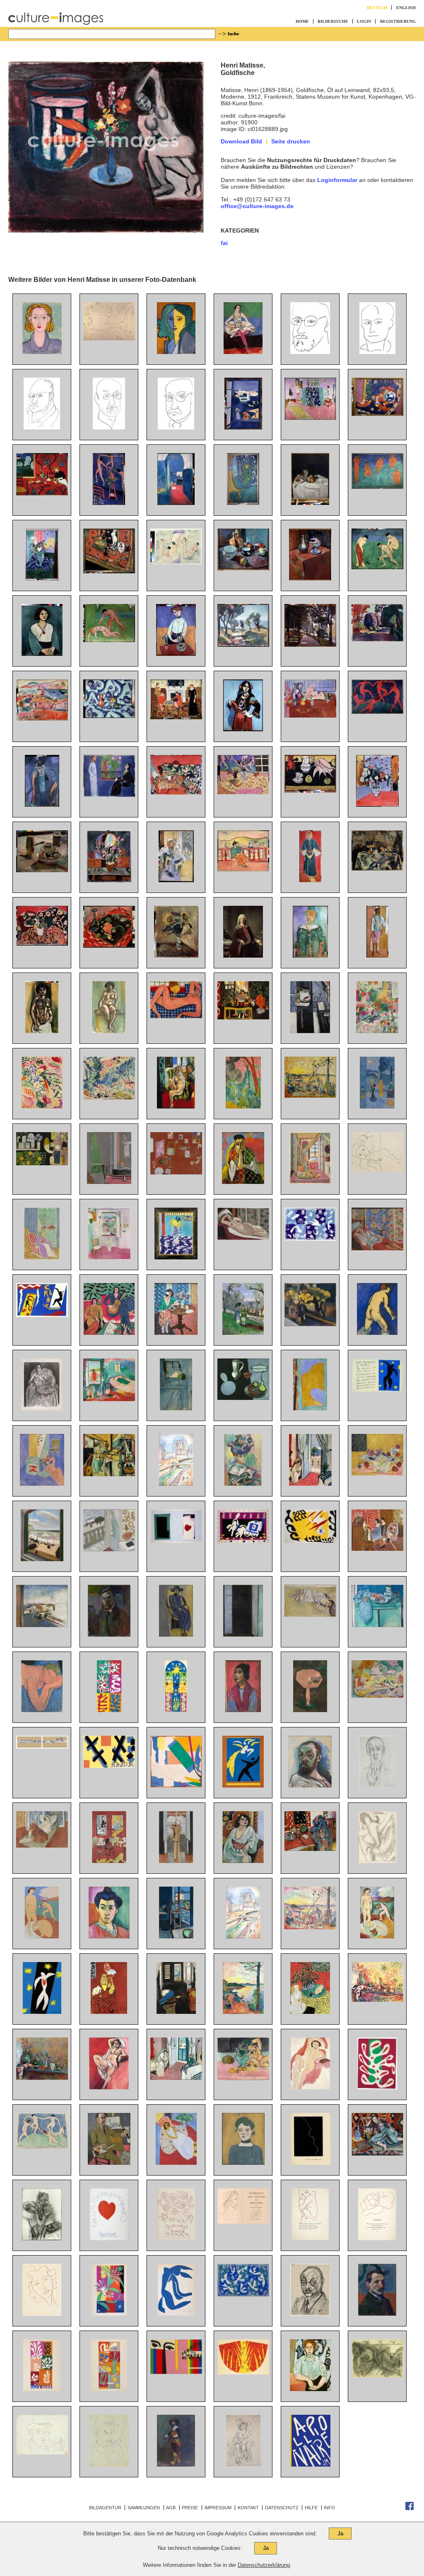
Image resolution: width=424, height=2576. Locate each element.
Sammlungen (144, 2508)
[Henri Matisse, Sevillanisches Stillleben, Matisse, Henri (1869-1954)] (176, 793)
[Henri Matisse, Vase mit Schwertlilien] (109, 880)
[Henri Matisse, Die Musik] (377, 487)
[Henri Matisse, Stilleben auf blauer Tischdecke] (109, 716)
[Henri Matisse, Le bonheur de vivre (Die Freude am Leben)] (377, 1696)
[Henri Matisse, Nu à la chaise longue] (243, 1238)
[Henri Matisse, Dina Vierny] (377, 1170)
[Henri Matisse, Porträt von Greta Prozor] (176, 1635)
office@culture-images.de (257, 206)
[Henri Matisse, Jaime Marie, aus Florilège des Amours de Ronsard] (176, 2238)
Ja (340, 2534)
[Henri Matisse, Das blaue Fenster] (377, 1106)
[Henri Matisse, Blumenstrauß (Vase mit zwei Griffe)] (377, 805)
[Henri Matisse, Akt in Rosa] (176, 1016)
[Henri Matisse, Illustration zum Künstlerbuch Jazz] (176, 1541)
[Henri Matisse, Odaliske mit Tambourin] (176, 1106)
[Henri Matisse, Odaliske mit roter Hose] (377, 1248)
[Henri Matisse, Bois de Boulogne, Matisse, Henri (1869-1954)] (310, 645)
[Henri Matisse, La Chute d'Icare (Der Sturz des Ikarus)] (42, 2012)
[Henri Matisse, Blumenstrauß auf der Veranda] (176, 880)
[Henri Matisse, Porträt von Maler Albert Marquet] (377, 2314)
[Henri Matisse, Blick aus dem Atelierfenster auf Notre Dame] (176, 1408)
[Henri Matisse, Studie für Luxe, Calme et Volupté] (310, 1096)
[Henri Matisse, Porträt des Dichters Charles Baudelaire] (377, 352)
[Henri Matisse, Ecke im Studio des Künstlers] (243, 503)
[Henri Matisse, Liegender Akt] (109, 338)
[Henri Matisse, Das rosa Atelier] (310, 418)
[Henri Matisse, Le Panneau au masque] (109, 1710)
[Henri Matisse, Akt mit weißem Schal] (109, 2087)
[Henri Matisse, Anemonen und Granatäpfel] (377, 1473)
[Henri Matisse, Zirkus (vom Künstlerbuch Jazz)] (42, 1315)
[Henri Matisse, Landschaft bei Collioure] (109, 1097)
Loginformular (337, 180)
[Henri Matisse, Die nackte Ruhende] (377, 2375)
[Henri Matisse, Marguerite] (243, 2163)
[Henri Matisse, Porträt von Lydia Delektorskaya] (176, 352)
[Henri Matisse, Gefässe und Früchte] (243, 568)
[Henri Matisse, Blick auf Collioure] (42, 718)
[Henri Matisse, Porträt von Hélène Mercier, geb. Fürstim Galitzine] (42, 2238)
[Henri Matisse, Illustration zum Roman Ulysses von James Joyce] (377, 1861)
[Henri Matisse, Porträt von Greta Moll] (310, 2389)
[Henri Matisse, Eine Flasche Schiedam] (310, 503)
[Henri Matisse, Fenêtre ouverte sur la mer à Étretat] (42, 1559)
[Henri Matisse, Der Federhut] (243, 2464)
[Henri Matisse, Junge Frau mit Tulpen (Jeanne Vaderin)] (176, 654)
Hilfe (311, 2508)
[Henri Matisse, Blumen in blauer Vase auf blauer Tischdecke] (42, 578)
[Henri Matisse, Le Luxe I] (377, 1936)
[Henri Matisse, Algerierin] (243, 1861)
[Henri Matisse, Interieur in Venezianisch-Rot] (109, 2012)
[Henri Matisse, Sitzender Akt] (310, 2087)
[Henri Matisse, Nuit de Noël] (176, 1710)
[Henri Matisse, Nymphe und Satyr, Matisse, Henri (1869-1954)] (109, 640)
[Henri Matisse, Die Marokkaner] (42, 1163)
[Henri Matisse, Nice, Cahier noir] (109, 1549)
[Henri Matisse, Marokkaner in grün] (310, 956)
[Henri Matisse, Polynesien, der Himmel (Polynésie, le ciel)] (243, 2295)
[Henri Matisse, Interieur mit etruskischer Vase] (243, 1017)
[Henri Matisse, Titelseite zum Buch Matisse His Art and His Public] (109, 1766)
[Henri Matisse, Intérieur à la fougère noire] (310, 2012)
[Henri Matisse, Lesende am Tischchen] (176, 1333)
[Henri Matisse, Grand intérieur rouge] (109, 1861)
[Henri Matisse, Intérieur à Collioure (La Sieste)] (109, 1399)
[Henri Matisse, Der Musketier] (176, 2464)
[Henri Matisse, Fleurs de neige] (42, 2389)
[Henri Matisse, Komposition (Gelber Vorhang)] (310, 1408)
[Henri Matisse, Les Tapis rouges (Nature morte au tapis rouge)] (310, 1849)
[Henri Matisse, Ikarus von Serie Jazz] (377, 1390)
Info (329, 2508)
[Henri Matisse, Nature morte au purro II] (377, 2000)
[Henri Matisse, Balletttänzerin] (243, 352)
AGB (171, 2508)
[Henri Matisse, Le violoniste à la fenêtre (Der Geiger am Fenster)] (176, 1861)
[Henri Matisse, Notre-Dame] (176, 1484)
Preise (190, 2508)
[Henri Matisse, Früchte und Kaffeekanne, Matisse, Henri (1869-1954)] (42, 870)
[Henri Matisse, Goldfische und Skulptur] (42, 1484)
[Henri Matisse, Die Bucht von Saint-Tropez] (243, 2012)
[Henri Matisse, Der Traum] (42, 1710)
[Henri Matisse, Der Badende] (377, 1333)
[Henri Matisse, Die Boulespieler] (377, 567)
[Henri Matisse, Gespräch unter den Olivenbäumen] (243, 1333)
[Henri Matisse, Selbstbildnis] (109, 1635)
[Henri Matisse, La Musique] (109, 1333)
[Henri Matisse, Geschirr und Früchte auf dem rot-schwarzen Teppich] (109, 946)
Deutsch (377, 8)
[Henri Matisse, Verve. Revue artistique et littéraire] (109, 2314)
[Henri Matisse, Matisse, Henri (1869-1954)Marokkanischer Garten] (243, 1106)
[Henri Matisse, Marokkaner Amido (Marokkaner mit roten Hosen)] (377, 956)
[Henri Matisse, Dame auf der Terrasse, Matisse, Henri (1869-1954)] (243, 869)
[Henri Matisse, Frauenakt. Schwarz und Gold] (42, 1031)
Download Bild (241, 141)
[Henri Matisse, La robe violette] (42, 1257)
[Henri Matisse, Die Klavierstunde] (109, 1182)
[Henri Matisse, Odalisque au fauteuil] (377, 2154)
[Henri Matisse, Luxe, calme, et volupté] (310, 1927)
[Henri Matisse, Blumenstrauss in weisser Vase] (243, 956)
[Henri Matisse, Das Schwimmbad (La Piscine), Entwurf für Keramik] (42, 1746)
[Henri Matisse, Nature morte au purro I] (42, 2078)
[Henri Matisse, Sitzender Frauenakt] (109, 1031)
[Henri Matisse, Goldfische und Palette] (310, 1031)
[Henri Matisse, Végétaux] (109, 2389)
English (406, 8)
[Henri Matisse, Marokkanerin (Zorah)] (310, 880)
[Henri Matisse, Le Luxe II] (42, 1936)
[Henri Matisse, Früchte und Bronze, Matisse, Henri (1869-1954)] (377, 414)
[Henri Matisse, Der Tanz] (377, 712)
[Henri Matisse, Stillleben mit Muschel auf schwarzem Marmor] (310, 791)
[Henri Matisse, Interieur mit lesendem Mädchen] (377, 1031)
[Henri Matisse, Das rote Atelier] (176, 1172)
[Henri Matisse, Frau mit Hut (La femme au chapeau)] (243, 1484)
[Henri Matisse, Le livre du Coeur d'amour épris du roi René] (109, 2238)
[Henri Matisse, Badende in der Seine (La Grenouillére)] (176, 563)
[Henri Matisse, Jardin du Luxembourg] (377, 639)
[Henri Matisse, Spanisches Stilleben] (42, 944)
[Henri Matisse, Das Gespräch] (109, 795)
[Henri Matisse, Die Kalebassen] (243, 1398)
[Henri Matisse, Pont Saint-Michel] (42, 1625)
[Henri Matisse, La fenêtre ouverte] (109, 1257)
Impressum (218, 2508)
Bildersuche (333, 21)
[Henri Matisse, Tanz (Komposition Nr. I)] (42, 2147)
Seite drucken (291, 141)
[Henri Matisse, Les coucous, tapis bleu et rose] (176, 1257)
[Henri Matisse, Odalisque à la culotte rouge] (42, 1846)
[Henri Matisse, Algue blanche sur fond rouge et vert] (377, 2087)
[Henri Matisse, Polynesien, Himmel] (310, 1239)
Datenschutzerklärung (264, 2565)
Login (364, 21)
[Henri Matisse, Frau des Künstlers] (42, 805)
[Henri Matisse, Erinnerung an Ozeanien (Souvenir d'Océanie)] (176, 1785)
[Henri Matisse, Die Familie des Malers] (176, 717)
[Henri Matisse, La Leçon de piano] (377, 1549)
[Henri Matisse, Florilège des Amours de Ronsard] (243, 2222)
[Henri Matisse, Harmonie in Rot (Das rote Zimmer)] (42, 493)
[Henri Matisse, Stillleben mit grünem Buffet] (377, 1625)
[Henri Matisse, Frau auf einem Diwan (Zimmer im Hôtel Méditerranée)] (176, 2078)
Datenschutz (282, 2508)
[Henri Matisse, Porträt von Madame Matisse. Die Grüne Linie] (109, 1936)
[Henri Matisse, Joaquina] (243, 1710)
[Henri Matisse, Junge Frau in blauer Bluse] (42, 352)
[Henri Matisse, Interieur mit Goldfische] (176, 1936)
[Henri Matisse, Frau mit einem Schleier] (243, 1182)
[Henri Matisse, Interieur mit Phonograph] (310, 1182)
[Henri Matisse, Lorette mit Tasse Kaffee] (310, 1615)
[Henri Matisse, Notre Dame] (243, 1936)
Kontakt (248, 2508)
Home (302, 21)
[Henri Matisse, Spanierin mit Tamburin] (243, 729)
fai (224, 243)
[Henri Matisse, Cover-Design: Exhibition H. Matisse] (176, 2372)
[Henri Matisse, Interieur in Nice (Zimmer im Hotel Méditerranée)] (310, 1484)
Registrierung (398, 21)
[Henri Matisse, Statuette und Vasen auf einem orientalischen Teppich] (109, 571)
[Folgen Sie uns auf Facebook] (410, 2508)
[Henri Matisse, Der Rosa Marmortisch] (310, 1710)
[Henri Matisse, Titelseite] (310, 2464)
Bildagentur (105, 2508)
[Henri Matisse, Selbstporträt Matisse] (310, 352)
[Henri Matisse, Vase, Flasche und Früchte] (377, 868)
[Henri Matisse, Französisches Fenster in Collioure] (243, 1635)
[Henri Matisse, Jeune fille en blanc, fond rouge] (176, 2163)
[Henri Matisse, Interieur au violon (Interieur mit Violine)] (176, 2012)
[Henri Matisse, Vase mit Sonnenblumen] (176, 956)
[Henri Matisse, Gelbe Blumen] (310, 1324)
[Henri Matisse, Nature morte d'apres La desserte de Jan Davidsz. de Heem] (109, 1474)
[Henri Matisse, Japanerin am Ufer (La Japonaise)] (42, 1106)
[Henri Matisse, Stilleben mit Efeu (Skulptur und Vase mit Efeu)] (243, 2078)
